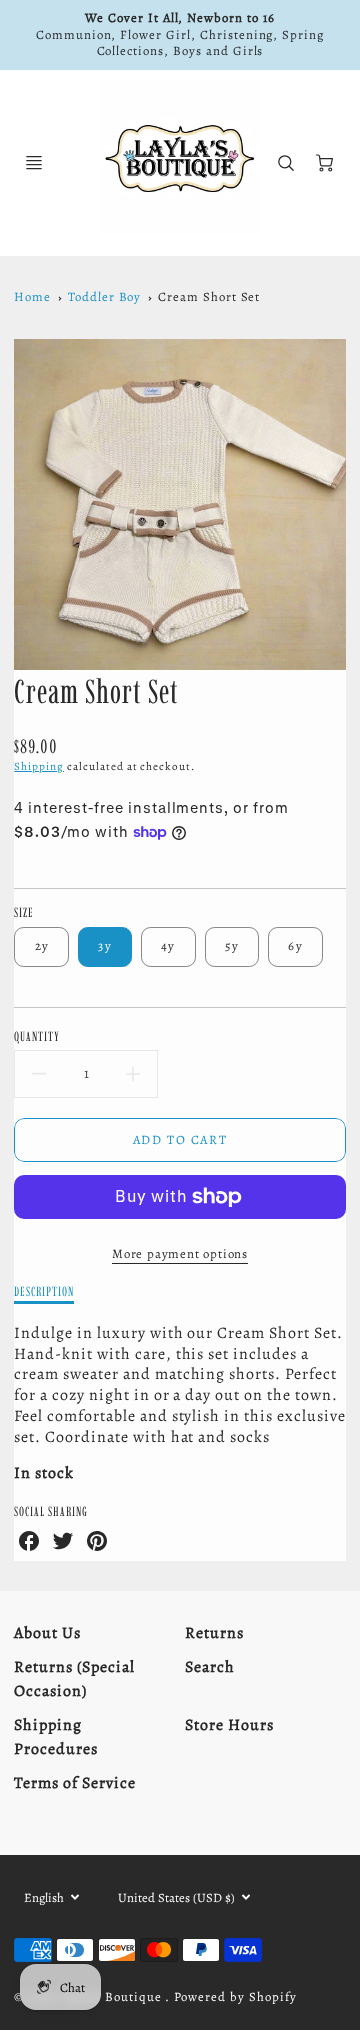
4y (168, 945)
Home (32, 296)
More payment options (180, 1253)
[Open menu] (34, 163)
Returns (214, 1633)
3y (105, 945)
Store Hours (229, 1725)
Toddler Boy (105, 296)
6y (295, 945)
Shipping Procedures (56, 1737)
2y (42, 945)
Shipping (39, 766)
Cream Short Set (209, 296)
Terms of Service (74, 1783)
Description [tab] (44, 1291)
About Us (47, 1633)
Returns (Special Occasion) (74, 1679)
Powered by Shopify (235, 1996)
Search (210, 1667)
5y (232, 945)
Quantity (37, 1036)
